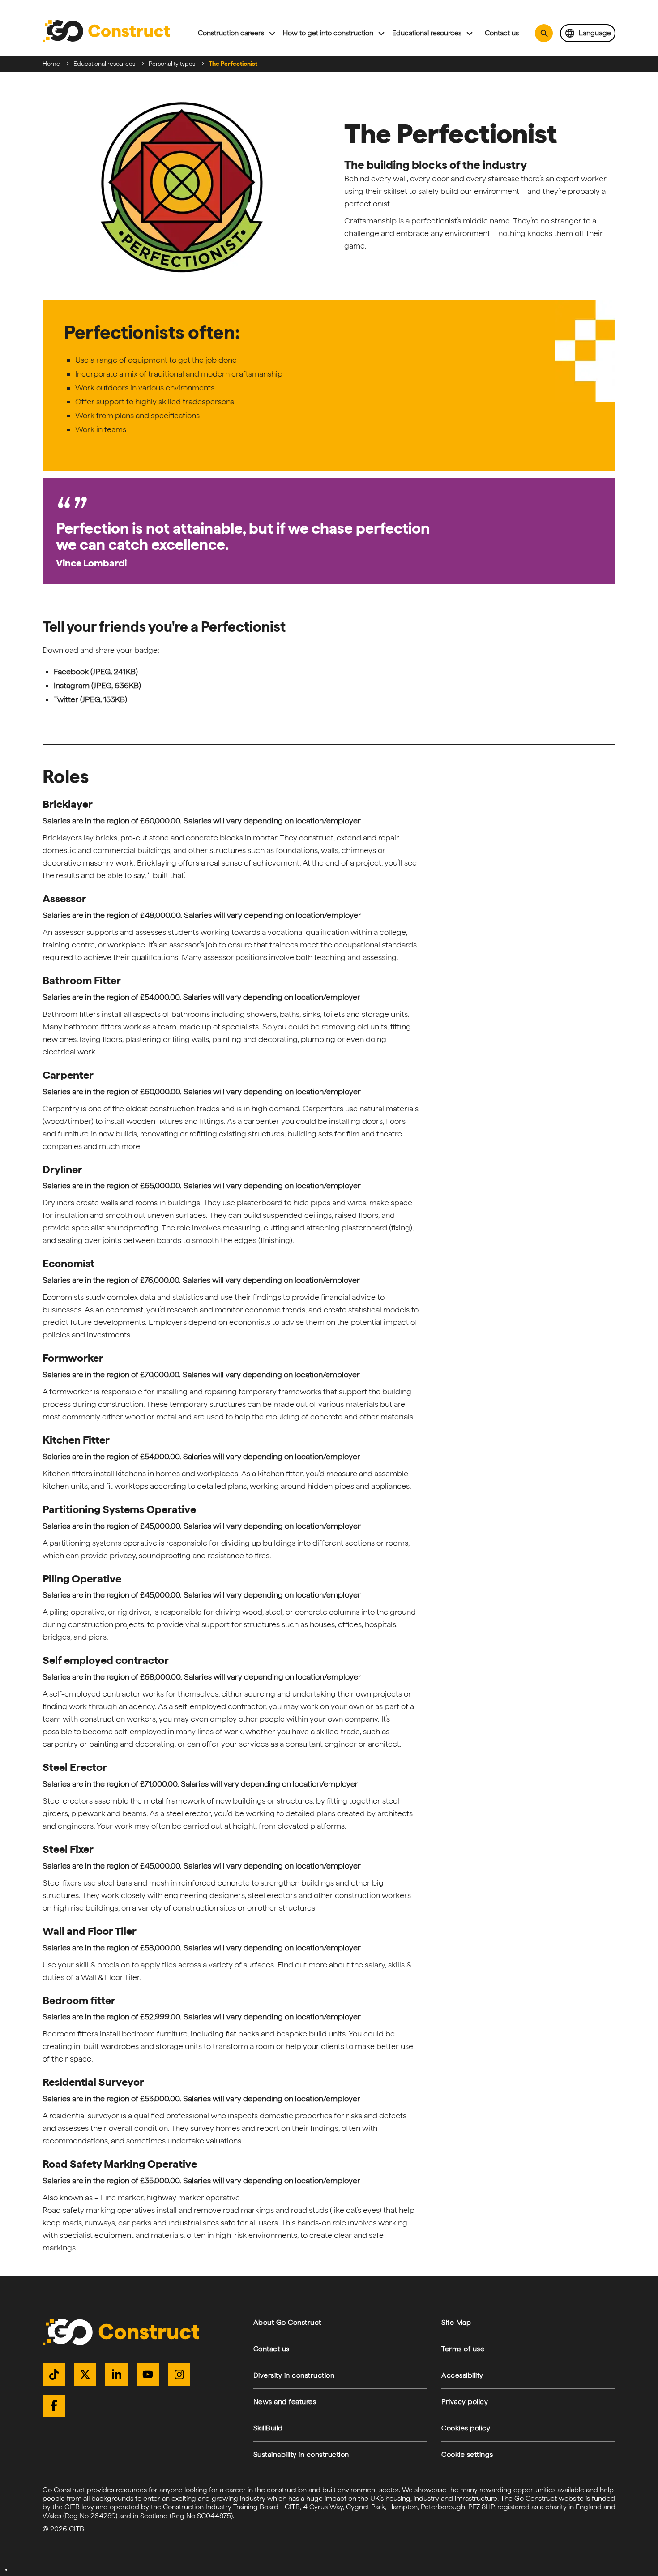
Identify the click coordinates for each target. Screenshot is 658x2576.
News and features (285, 2402)
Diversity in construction (294, 2375)
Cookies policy (466, 2428)
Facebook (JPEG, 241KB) (96, 671)
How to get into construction (328, 33)
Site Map (456, 2322)
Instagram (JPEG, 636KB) (97, 685)
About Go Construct (287, 2322)
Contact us (502, 33)
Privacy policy (465, 2402)
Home (51, 64)
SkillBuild (268, 2428)
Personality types (172, 64)
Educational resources (427, 33)
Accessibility (462, 2375)
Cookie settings (467, 2454)
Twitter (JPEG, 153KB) (90, 699)
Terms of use (463, 2349)
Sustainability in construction (301, 2454)
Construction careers (231, 33)
